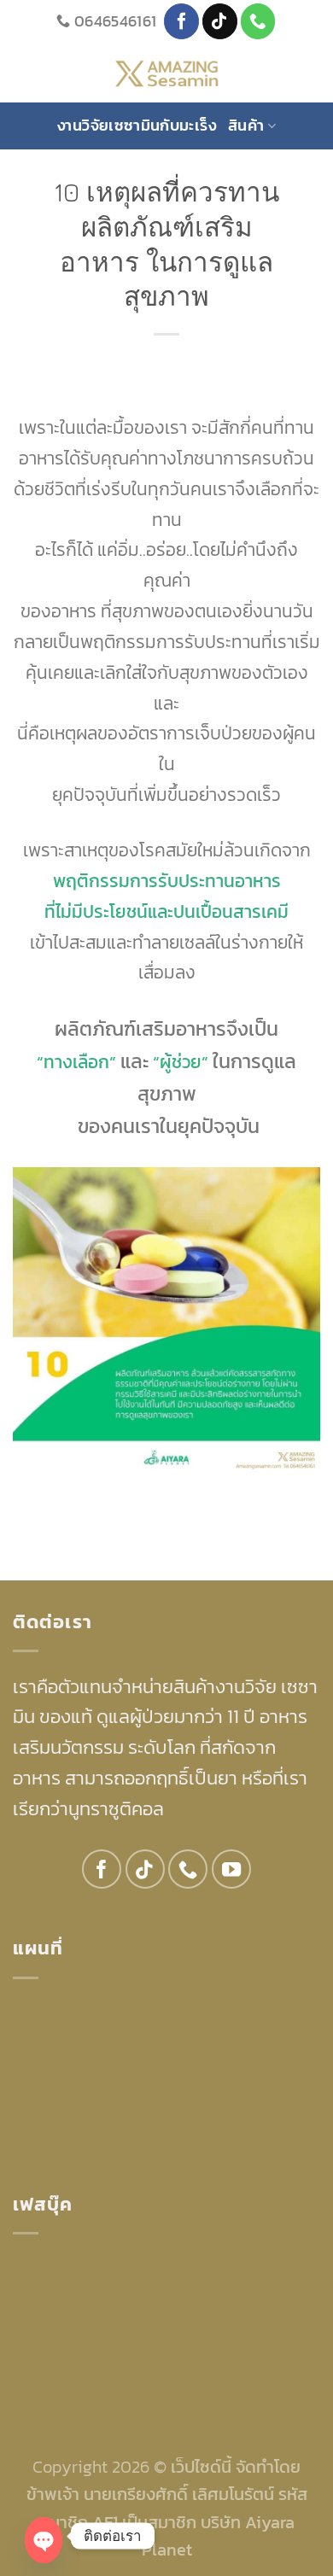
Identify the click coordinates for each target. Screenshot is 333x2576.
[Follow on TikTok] (220, 21)
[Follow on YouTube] (231, 1869)
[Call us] (258, 21)
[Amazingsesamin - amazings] (167, 73)
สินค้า (246, 125)
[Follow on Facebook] (181, 21)
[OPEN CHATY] (44, 2540)
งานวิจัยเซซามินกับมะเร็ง (137, 125)
